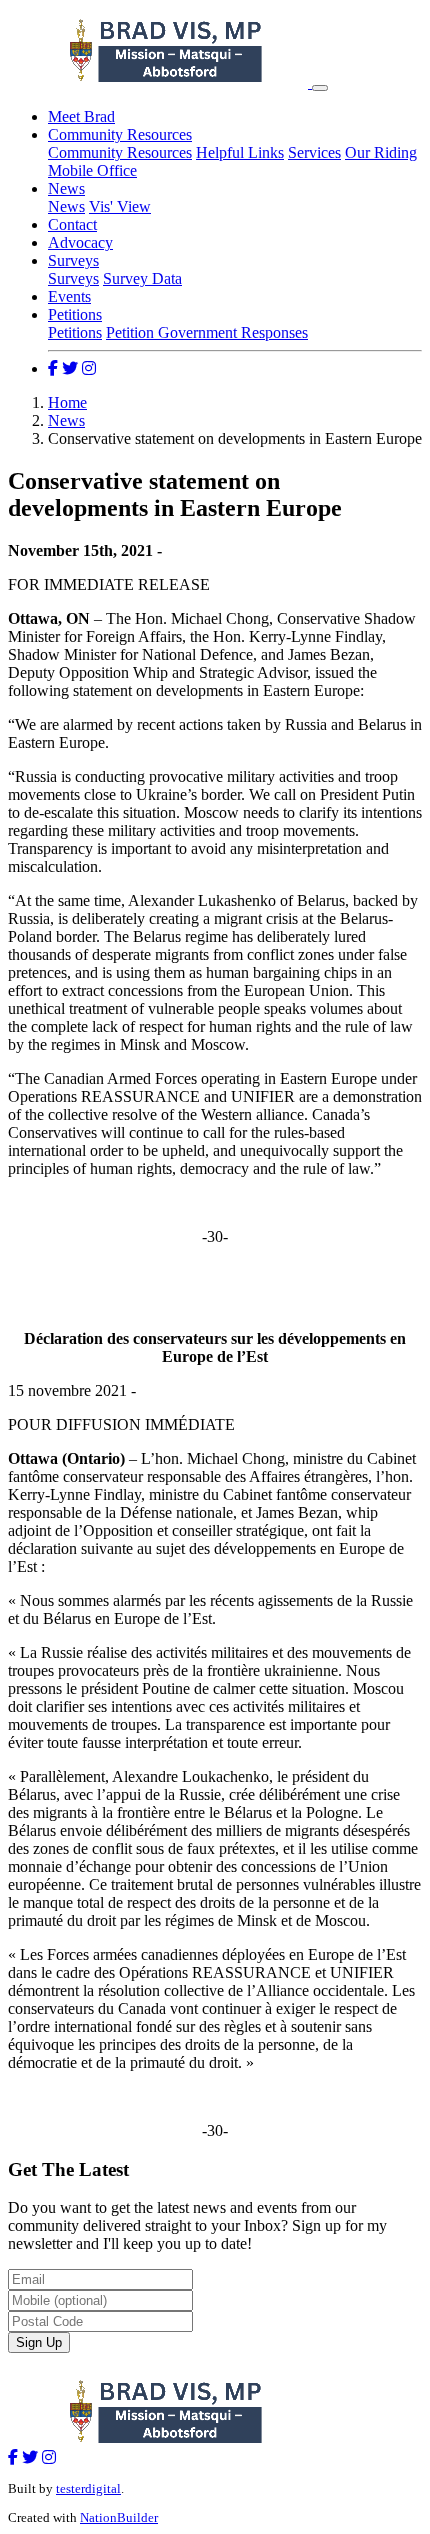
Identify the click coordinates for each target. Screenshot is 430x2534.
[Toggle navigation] (320, 88)
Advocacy (80, 242)
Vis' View (120, 206)
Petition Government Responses (207, 332)
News (66, 188)
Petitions (75, 314)
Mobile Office (92, 170)
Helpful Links (240, 152)
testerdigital (88, 2488)
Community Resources (120, 134)
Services (314, 152)
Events (69, 296)
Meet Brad (81, 116)
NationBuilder (119, 2517)
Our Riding (381, 152)
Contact (72, 224)
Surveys (73, 260)
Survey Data (142, 278)
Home (67, 402)
